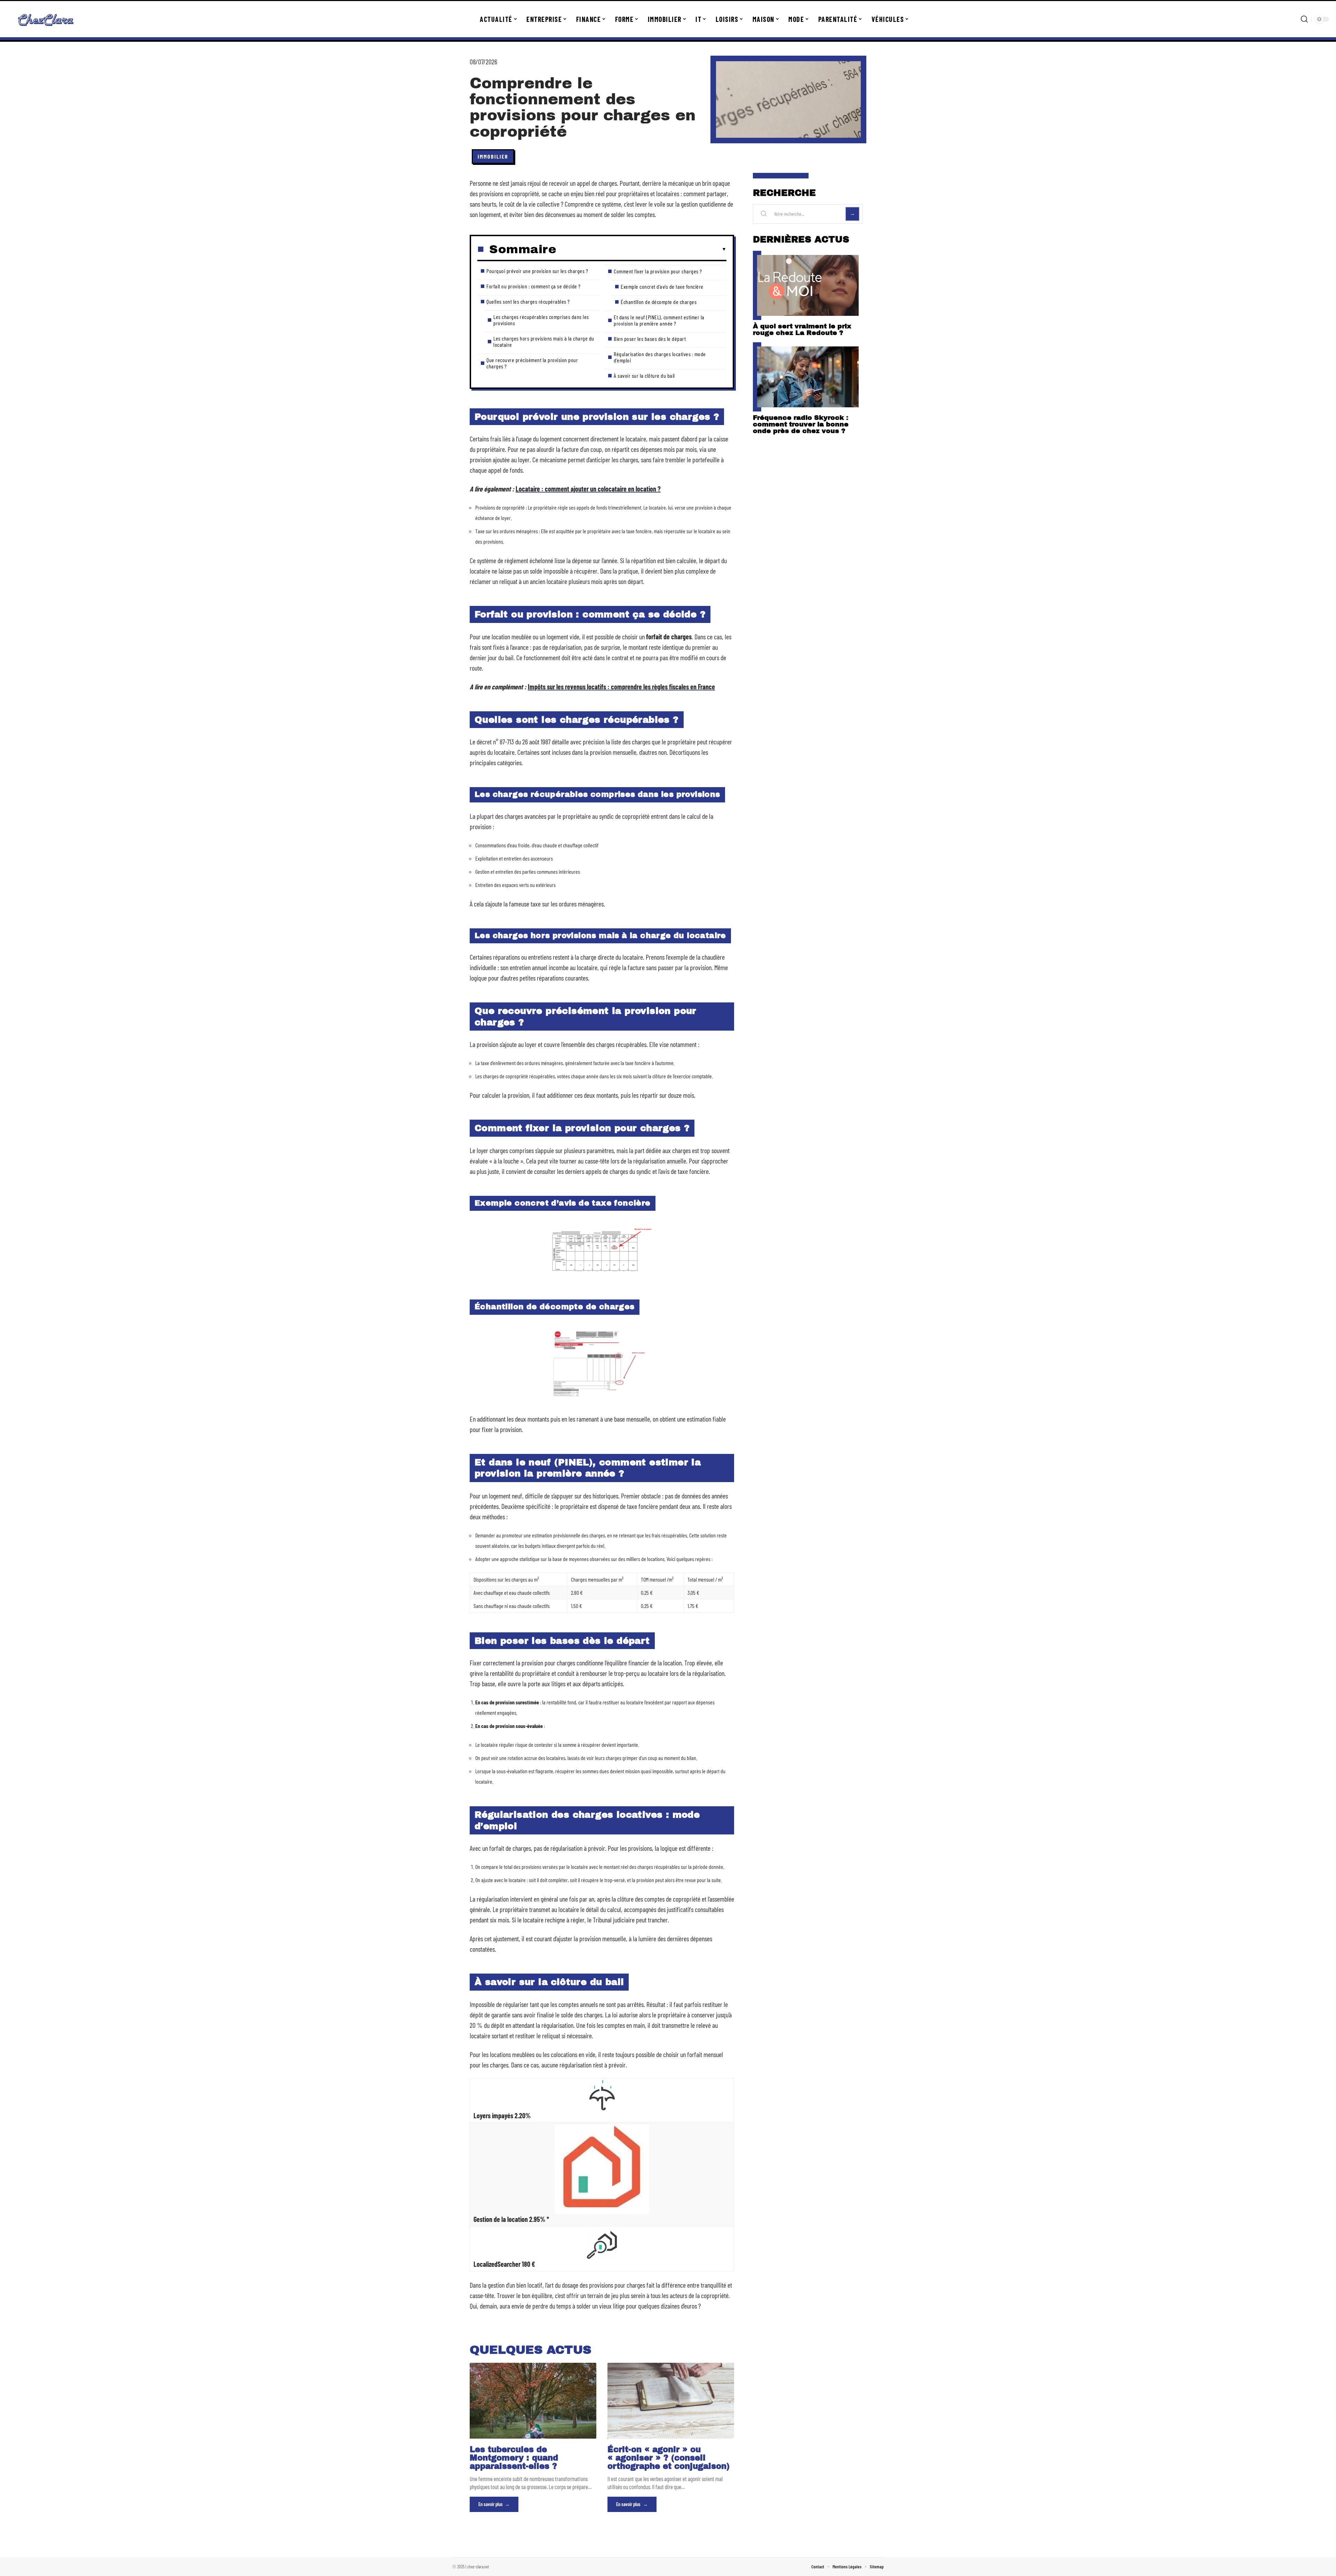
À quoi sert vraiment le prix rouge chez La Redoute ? (802, 329)
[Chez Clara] (46, 19)
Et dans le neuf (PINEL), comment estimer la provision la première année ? (659, 320)
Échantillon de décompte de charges (659, 302)
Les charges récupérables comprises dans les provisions (541, 320)
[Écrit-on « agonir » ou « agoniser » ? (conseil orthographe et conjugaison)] (671, 2401)
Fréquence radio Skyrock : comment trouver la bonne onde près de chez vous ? (801, 424)
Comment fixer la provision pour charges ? (658, 271)
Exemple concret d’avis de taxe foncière (662, 286)
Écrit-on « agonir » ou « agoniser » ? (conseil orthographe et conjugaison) (669, 2458)
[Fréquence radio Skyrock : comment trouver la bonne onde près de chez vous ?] (808, 377)
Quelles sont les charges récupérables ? (528, 301)
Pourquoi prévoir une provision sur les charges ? (537, 271)
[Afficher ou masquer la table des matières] (641, 249)
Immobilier (493, 156)
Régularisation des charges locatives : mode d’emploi (660, 357)
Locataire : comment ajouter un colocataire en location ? (588, 489)
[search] (1304, 19)
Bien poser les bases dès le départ (650, 339)
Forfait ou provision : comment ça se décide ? (534, 286)
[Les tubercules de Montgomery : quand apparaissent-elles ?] (533, 2401)
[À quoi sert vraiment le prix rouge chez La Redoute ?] (808, 285)
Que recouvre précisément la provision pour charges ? (532, 363)
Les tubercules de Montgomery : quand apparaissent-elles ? (514, 2458)
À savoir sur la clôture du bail (644, 375)
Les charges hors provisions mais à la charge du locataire (544, 341)
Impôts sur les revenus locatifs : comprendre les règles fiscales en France (621, 687)
